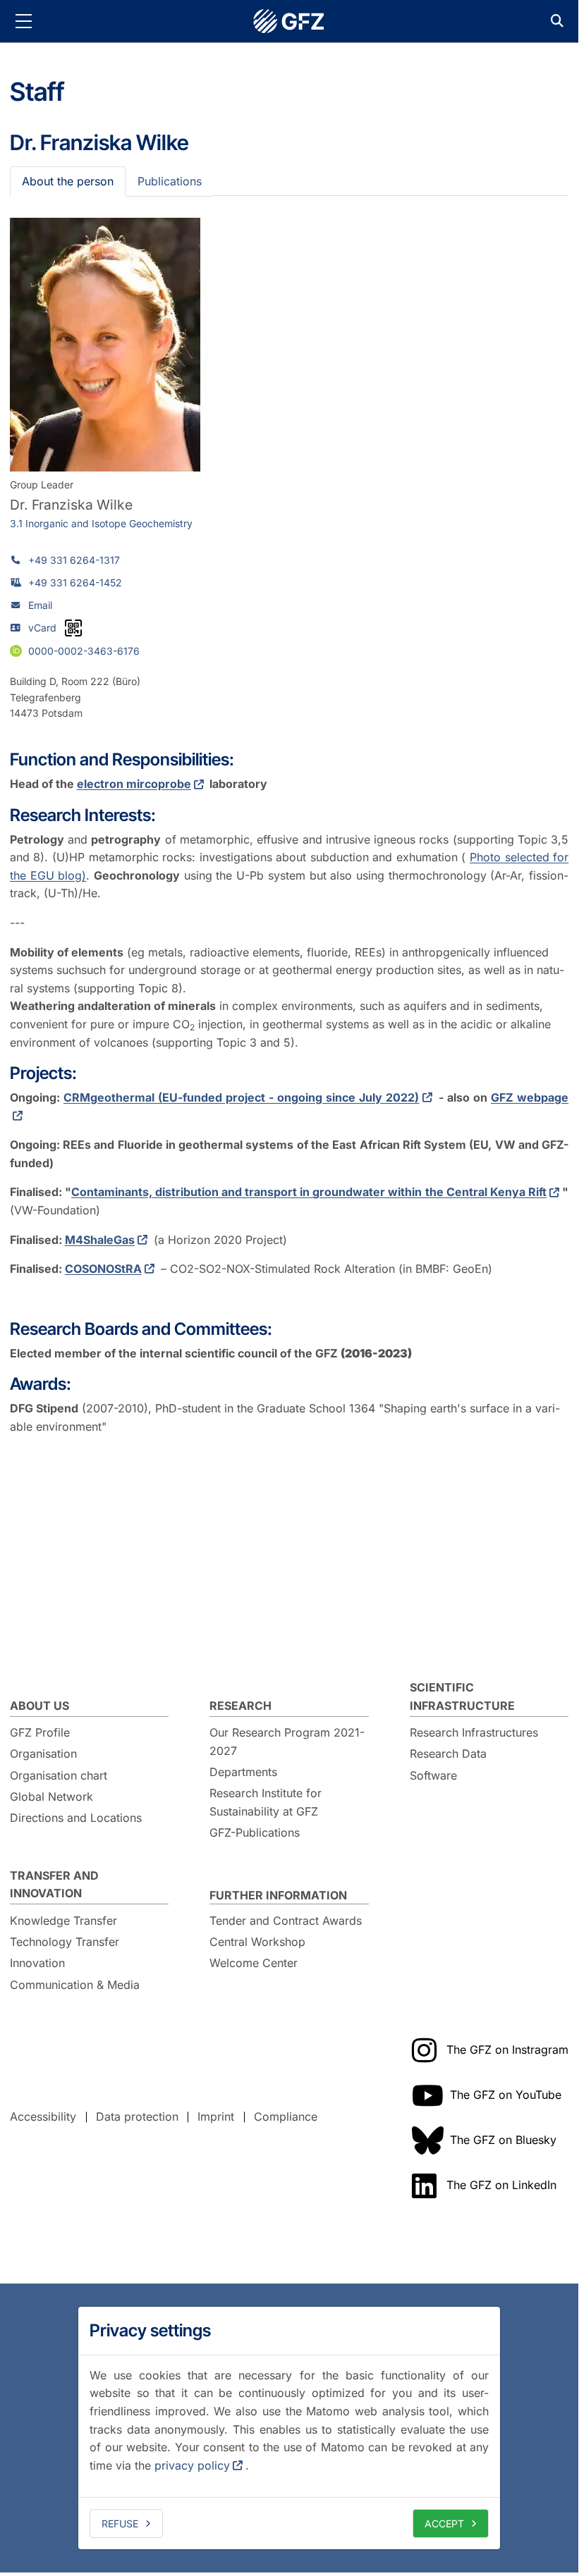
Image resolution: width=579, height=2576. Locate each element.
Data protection (137, 2116)
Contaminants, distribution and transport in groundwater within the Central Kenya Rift (309, 1192)
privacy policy (192, 2465)
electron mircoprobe (134, 784)
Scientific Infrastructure (462, 1696)
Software (433, 1775)
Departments (243, 1772)
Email (40, 605)
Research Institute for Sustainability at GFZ (266, 1802)
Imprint (216, 2116)
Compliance (286, 2116)
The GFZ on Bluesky (503, 2140)
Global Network (51, 1797)
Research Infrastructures (474, 1732)
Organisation (43, 1754)
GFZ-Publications (255, 1832)
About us (39, 1706)
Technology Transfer (65, 1942)
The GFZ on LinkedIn (501, 2185)
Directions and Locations (76, 1818)
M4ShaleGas (100, 1240)
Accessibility (43, 2116)
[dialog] (289, 2428)
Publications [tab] (170, 181)
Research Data (448, 1754)
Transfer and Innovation (54, 1885)
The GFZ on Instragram (507, 2050)
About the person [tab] (68, 181)
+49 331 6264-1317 (74, 560)
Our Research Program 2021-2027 (287, 1742)
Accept (444, 2523)
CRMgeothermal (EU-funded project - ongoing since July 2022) (242, 1097)
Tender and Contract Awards (286, 1921)
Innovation (37, 1963)
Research (240, 1706)
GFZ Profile (40, 1732)
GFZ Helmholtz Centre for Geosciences (289, 21)
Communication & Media (75, 1985)
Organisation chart (59, 1775)
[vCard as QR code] (73, 628)
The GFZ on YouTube (506, 2095)
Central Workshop (257, 1942)
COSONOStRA (103, 1269)
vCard (42, 628)
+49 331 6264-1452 (75, 583)
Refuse (120, 2523)
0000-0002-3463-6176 (84, 651)
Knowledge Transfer (63, 1921)
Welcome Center (254, 1963)
